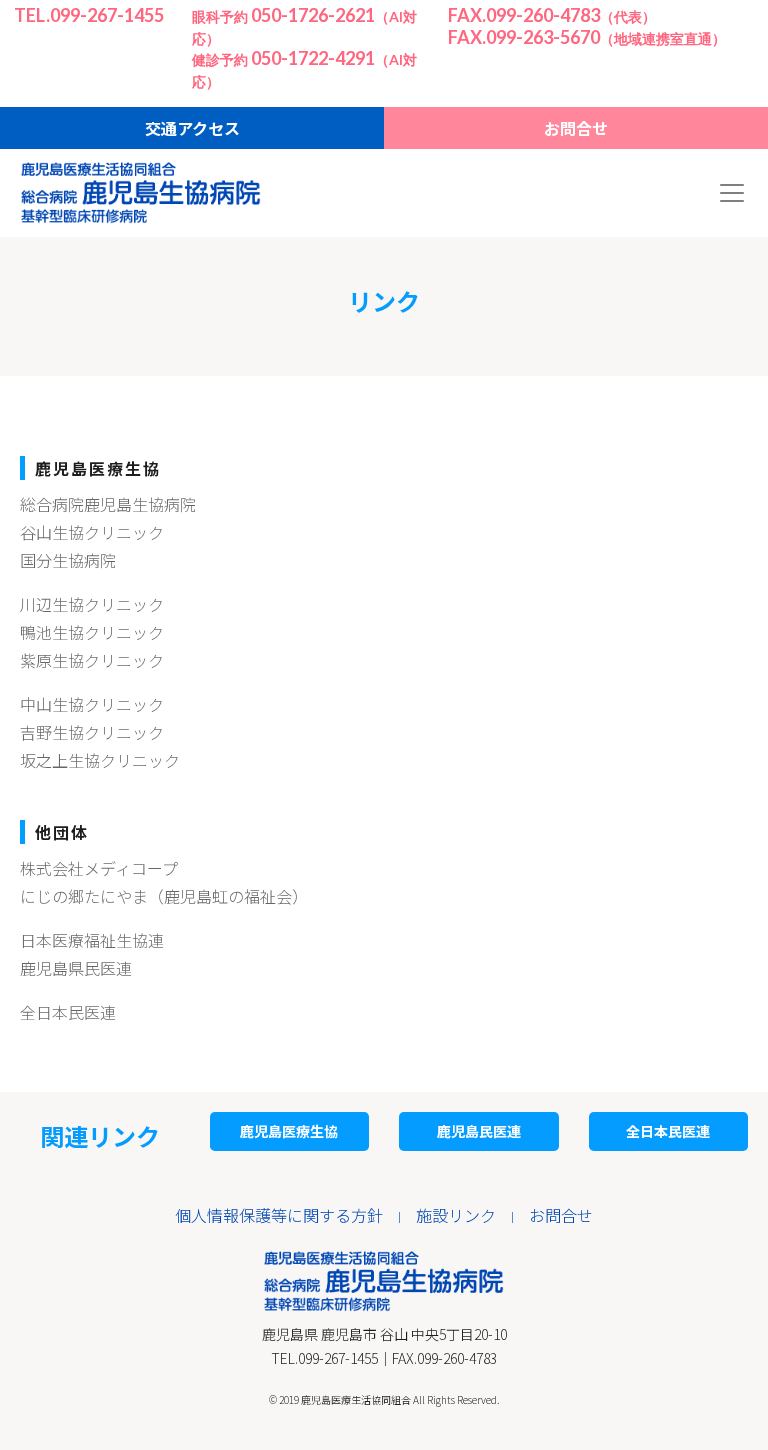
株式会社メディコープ (99, 868)
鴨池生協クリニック (92, 632)
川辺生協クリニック (92, 604)
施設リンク (456, 1215)
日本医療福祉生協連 (92, 940)
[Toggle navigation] (732, 193)
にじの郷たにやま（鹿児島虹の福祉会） (164, 896)
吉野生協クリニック (92, 732)
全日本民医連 (68, 1012)
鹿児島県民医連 (76, 968)
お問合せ (576, 128)
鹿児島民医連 (479, 1131)
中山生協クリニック (92, 704)
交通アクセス (192, 128)
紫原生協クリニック (92, 660)
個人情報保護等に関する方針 (279, 1215)
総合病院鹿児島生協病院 (108, 504)
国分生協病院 (68, 560)
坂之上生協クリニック (100, 760)
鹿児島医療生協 (289, 1131)
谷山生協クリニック (92, 532)
